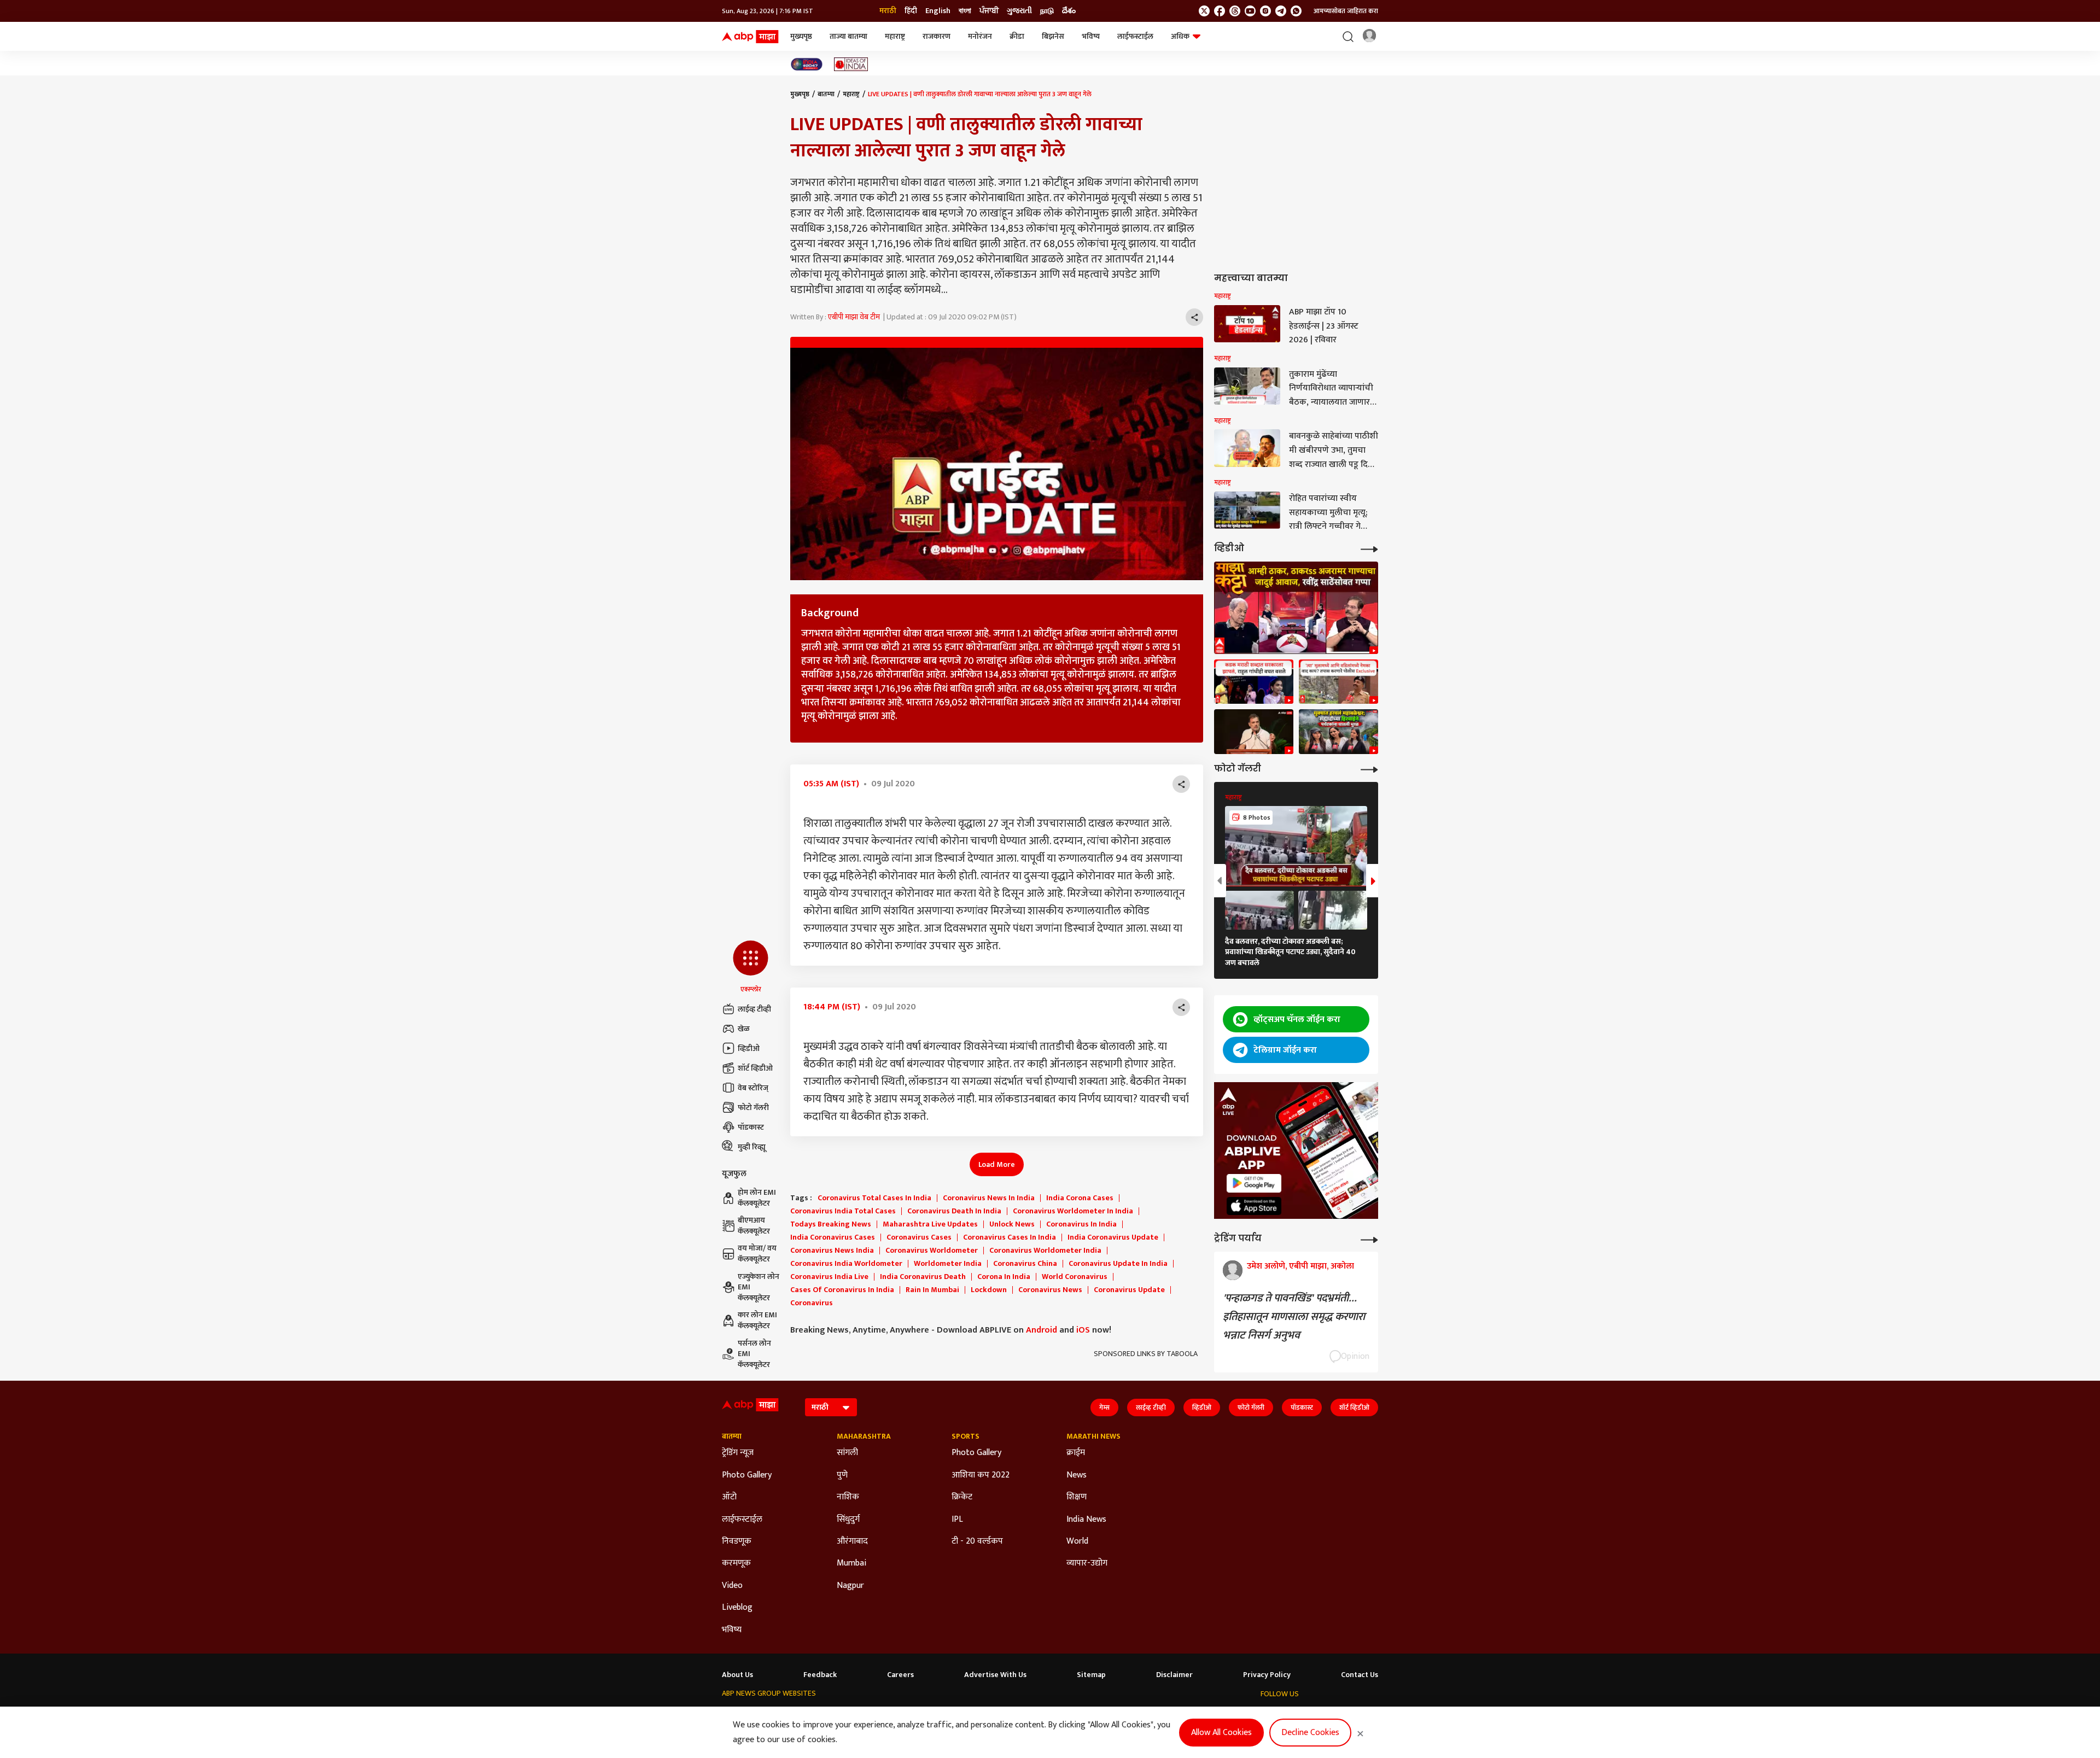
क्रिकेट (962, 1497)
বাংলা (965, 11)
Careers (900, 1675)
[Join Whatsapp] (1296, 11)
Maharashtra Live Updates (930, 1224)
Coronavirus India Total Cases (843, 1211)
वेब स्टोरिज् (753, 1088)
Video (732, 1586)
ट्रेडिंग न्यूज (738, 1453)
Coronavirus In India (1081, 1224)
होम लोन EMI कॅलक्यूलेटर (757, 1198)
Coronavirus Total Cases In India (874, 1198)
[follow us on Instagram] (1265, 11)
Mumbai (851, 1563)
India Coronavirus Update (1113, 1237)
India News (1086, 1520)
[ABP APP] (1254, 1183)
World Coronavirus (1075, 1277)
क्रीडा (1017, 36)
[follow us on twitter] (1204, 11)
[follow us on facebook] (1220, 11)
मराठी (888, 11)
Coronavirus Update (1129, 1290)
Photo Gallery (747, 1475)
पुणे (842, 1475)
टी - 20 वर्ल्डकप (977, 1541)
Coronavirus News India (832, 1251)
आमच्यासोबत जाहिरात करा (1346, 11)
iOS (1083, 1330)
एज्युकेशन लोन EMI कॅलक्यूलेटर (759, 1287)
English (938, 11)
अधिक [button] (1180, 36)
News (1077, 1475)
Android (1042, 1330)
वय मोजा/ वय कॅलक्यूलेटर (757, 1254)
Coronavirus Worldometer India (1045, 1251)
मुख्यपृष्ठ (801, 36)
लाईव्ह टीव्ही (754, 1009)
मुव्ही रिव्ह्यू (752, 1147)
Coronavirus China (1025, 1264)
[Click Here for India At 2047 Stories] (807, 64)
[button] (751, 967)
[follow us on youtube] (1250, 11)
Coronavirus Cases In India (1010, 1237)
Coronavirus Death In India (954, 1211)
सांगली (847, 1453)
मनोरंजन (980, 36)
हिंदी (911, 11)
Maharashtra (864, 1436)
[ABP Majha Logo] (750, 37)
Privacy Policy (1267, 1675)
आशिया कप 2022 (981, 1475)
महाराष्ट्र (895, 36)
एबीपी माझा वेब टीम (854, 317)
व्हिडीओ (749, 1049)
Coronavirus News (1050, 1290)
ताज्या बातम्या (848, 36)
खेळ (744, 1029)
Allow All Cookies (1221, 1733)
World (1077, 1541)
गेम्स (1104, 1407)
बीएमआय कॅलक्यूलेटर (754, 1226)
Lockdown (989, 1290)
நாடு (1047, 11)
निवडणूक (737, 1541)
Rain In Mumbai (932, 1290)
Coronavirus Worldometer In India (1073, 1211)
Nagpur (850, 1586)
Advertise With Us (995, 1675)
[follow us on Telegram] (1281, 11)
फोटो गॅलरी (753, 1108)
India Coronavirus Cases (833, 1237)
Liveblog (737, 1608)
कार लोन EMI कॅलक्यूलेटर (757, 1320)
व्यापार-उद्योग (1087, 1563)
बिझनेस (1053, 36)
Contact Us (1360, 1675)
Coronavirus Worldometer (932, 1251)
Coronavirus (812, 1303)
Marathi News (1093, 1436)
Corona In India (1004, 1277)
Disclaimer (1174, 1675)
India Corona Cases (1080, 1198)
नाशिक (848, 1497)
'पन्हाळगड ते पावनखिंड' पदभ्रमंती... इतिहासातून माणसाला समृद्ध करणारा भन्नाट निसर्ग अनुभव (1294, 1317)
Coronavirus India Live (829, 1277)
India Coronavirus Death (923, 1277)
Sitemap (1091, 1675)
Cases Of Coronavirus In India (842, 1290)
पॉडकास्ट (751, 1127)
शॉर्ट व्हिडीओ (755, 1068)
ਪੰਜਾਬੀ (989, 11)
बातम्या (826, 94)
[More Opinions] (1369, 1239)
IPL (957, 1520)
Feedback (820, 1675)
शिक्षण (1077, 1497)
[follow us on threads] (1235, 11)
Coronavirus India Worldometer (846, 1264)
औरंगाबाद (852, 1541)
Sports (966, 1436)
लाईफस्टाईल (1135, 36)
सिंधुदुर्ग (848, 1520)
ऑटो (729, 1497)
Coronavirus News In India (989, 1198)
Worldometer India (948, 1264)
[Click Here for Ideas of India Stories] (851, 64)
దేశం (1069, 11)
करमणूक (736, 1563)
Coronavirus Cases (919, 1237)
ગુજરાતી (1019, 11)
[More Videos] (1369, 548)
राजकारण (937, 36)
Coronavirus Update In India (1118, 1264)
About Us (737, 1675)
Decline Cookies (1310, 1733)
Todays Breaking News (831, 1224)
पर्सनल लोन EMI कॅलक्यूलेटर (754, 1354)
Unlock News (1012, 1224)
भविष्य (1091, 36)
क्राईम (1076, 1453)
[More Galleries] (1369, 769)
